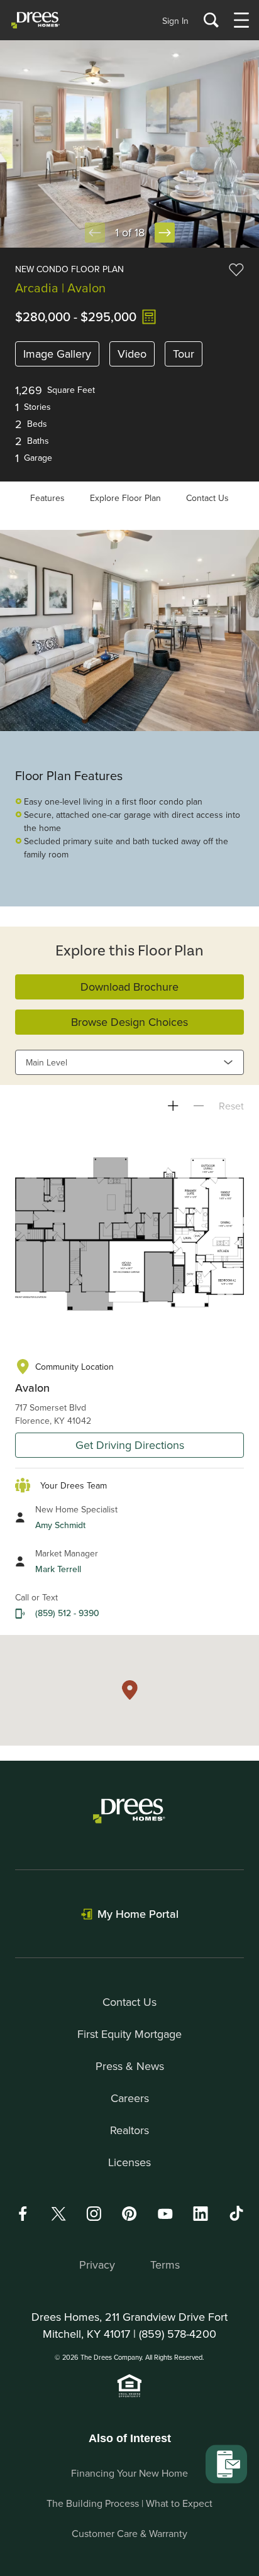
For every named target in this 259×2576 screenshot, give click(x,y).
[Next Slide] (165, 233)
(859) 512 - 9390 (67, 1613)
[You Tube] (165, 2214)
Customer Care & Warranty (129, 2533)
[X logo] (58, 2214)
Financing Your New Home (129, 2473)
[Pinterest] (129, 2214)
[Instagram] (94, 2214)
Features (47, 498)
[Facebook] (23, 2214)
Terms (165, 2265)
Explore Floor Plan (125, 498)
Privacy (97, 2265)
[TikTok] (236, 2213)
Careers (130, 2098)
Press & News (130, 2066)
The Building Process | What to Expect (129, 2503)
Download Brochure (129, 987)
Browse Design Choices (129, 1022)
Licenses (129, 2162)
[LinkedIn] (201, 2214)
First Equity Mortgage (129, 2034)
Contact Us (207, 498)
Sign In (175, 21)
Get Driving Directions (130, 1445)
